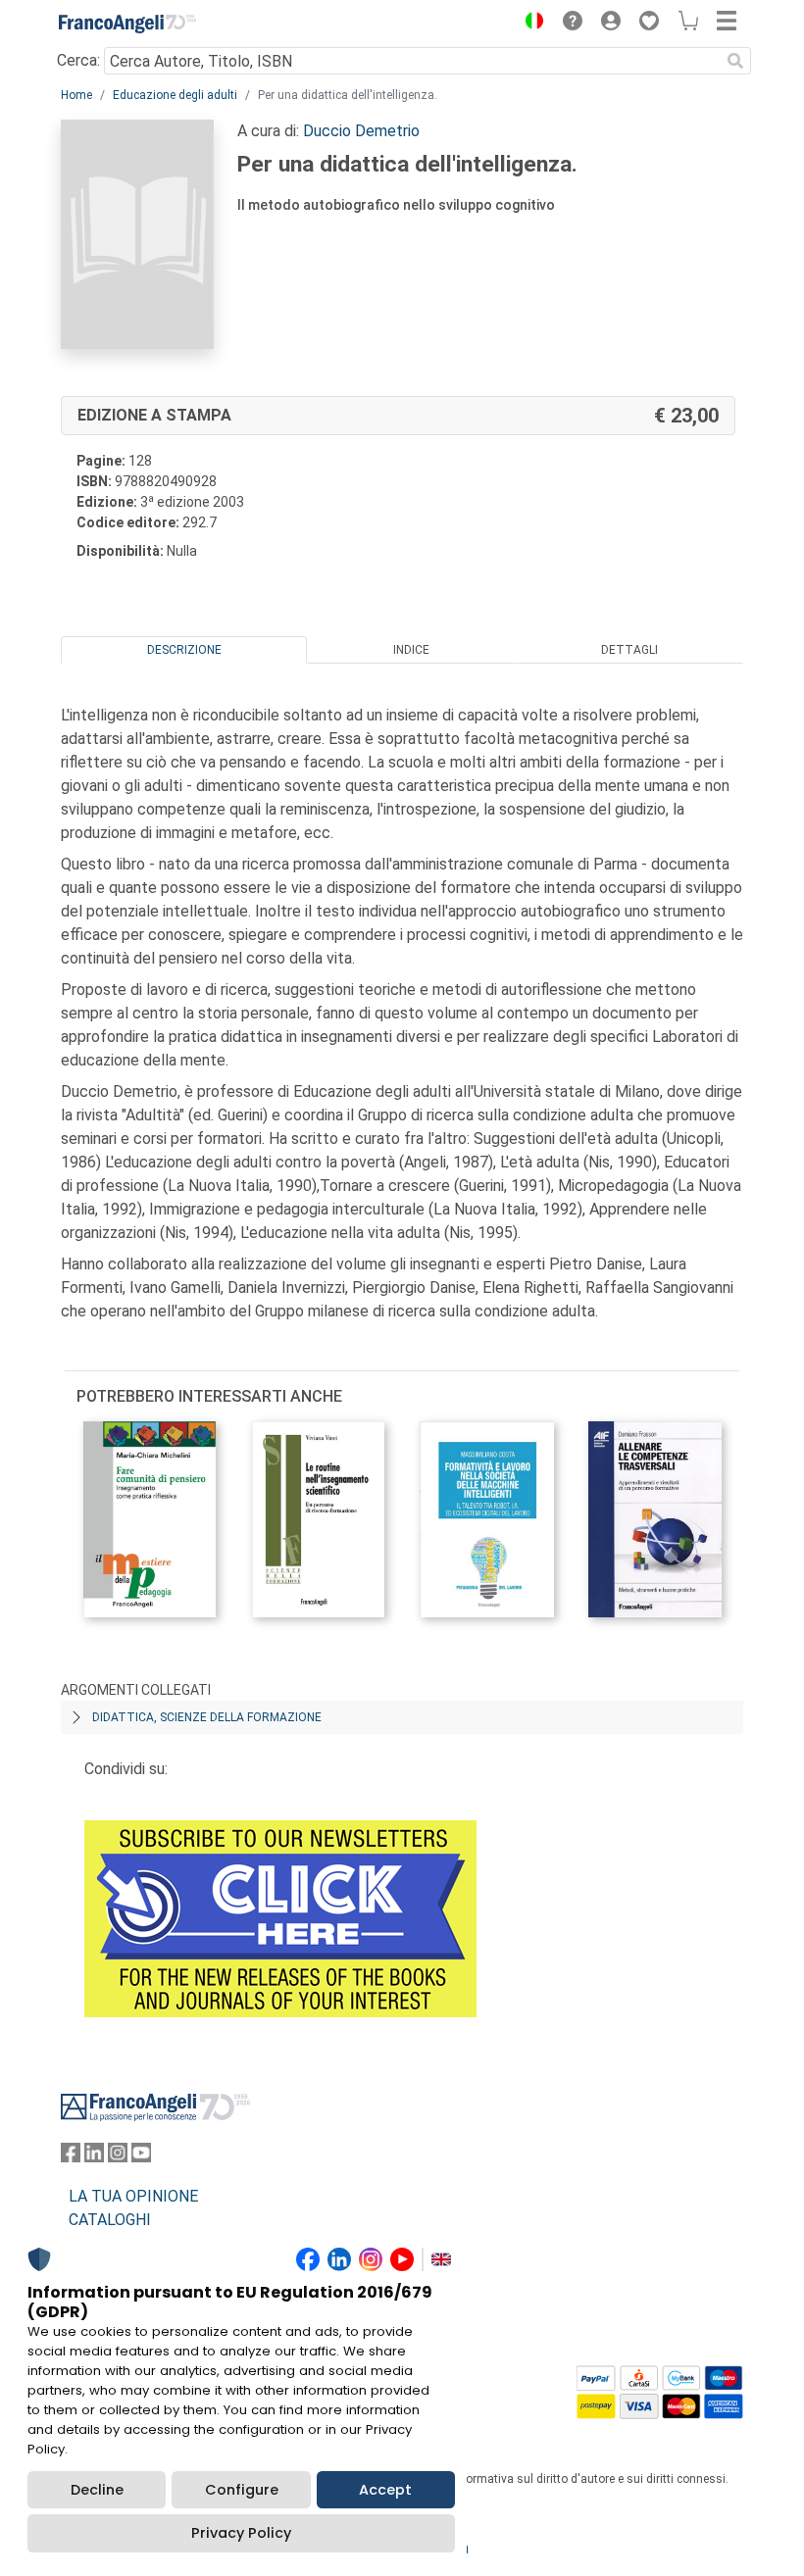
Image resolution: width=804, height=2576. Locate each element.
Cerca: (78, 60)
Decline (97, 2490)
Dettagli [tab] (629, 650)
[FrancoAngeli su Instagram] (118, 2157)
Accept (385, 2490)
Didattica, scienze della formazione (207, 1717)
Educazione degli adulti (175, 95)
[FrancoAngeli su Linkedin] (94, 2157)
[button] (529, 24)
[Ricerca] (735, 61)
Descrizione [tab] (184, 650)
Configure (242, 2490)
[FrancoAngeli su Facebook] (71, 2157)
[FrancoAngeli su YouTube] (141, 2157)
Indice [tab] (411, 650)
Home (76, 95)
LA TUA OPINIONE (133, 2196)
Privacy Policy (241, 2533)
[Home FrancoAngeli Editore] (127, 24)
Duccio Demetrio (361, 131)
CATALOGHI (110, 2220)
